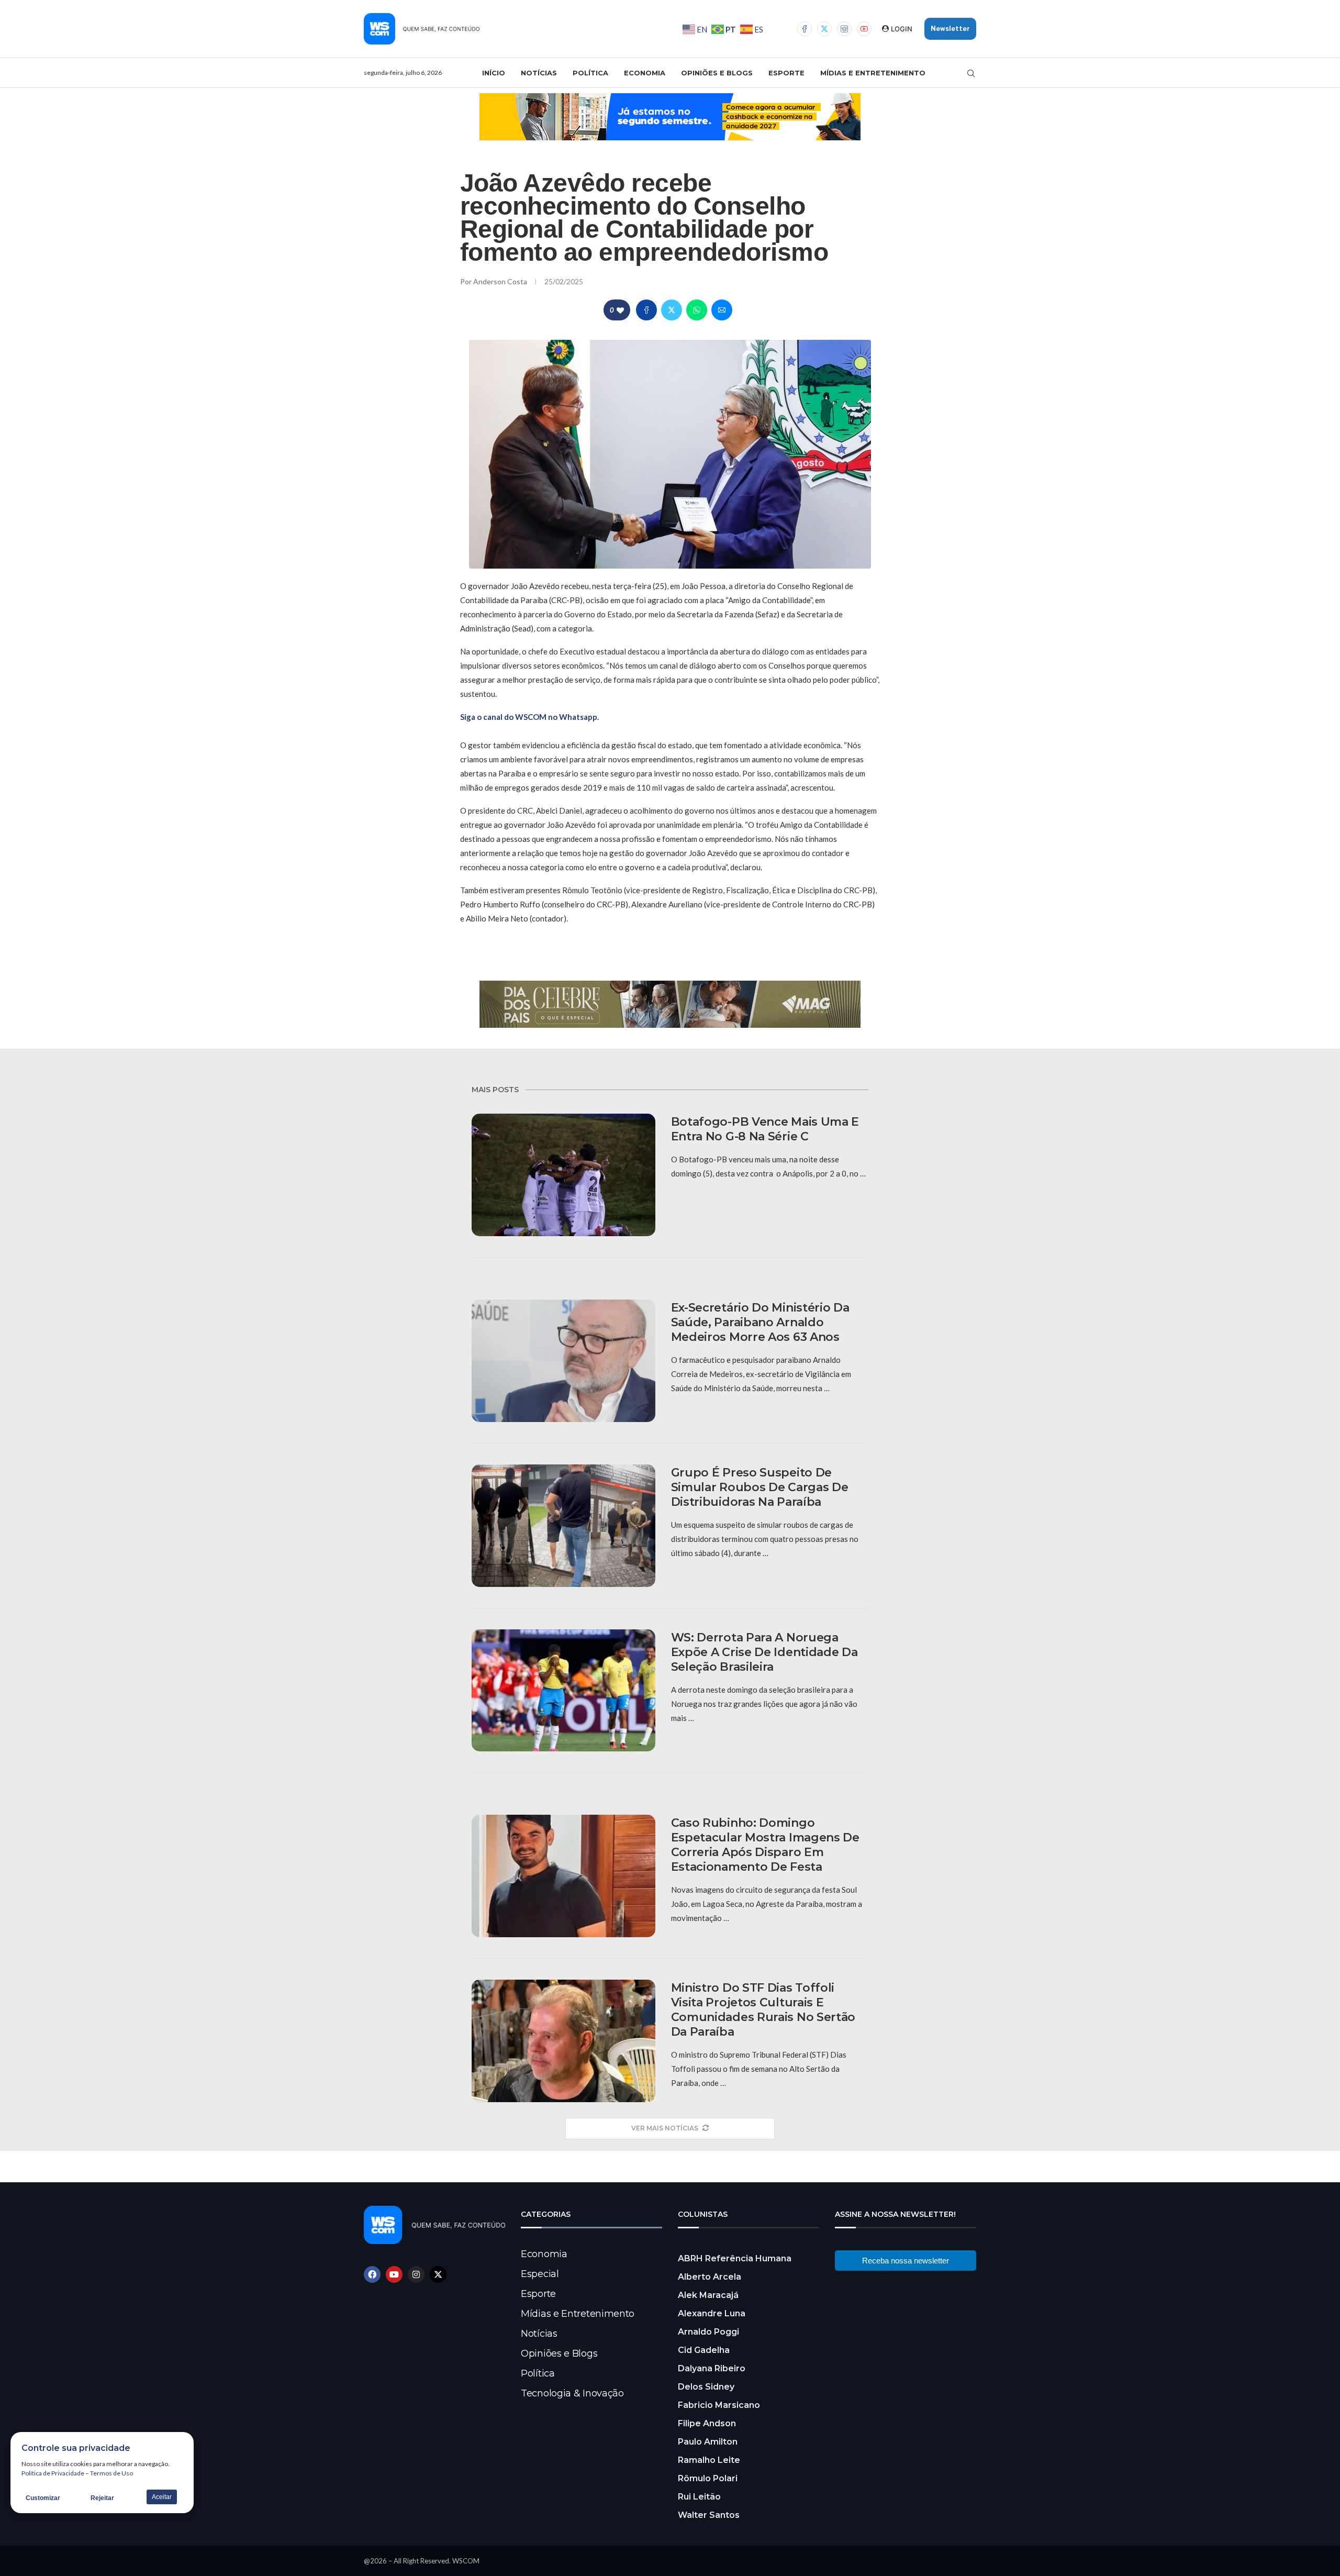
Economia (645, 73)
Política (590, 73)
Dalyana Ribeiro (712, 2368)
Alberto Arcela (710, 2277)
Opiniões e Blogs (717, 73)
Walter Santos (709, 2515)
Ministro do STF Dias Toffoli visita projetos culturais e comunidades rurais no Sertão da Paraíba (763, 2010)
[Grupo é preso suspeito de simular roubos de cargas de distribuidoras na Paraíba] (563, 1526)
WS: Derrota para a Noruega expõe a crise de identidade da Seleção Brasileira (764, 1652)
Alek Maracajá (708, 2295)
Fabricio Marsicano (719, 2405)
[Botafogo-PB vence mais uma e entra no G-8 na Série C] (563, 1175)
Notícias (539, 73)
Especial (540, 2274)
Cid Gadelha (704, 2350)
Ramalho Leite (709, 2460)
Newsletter (950, 29)
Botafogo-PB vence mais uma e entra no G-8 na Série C (765, 1129)
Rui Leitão (699, 2497)
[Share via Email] (722, 310)
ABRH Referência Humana (735, 2258)
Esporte (786, 73)
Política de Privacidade (53, 2473)
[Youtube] (864, 29)
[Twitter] (824, 29)
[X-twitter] (438, 2274)
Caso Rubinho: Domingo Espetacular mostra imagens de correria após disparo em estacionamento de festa (765, 1845)
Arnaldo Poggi (708, 2332)
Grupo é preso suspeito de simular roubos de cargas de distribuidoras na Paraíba (760, 1487)
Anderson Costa (501, 281)
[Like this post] (620, 310)
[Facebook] (805, 29)
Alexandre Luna (712, 2313)
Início (494, 73)
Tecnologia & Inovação (572, 2393)
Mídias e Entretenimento (873, 73)
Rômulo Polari (708, 2478)
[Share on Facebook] (646, 310)
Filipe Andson (707, 2423)
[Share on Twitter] (672, 310)
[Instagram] (844, 29)
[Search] (971, 73)
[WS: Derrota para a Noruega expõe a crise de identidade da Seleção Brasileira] (563, 1691)
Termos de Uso (111, 2473)
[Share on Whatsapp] (697, 310)
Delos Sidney (706, 2387)
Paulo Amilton (708, 2442)
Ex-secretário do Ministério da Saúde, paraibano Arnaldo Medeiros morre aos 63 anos (760, 1322)
